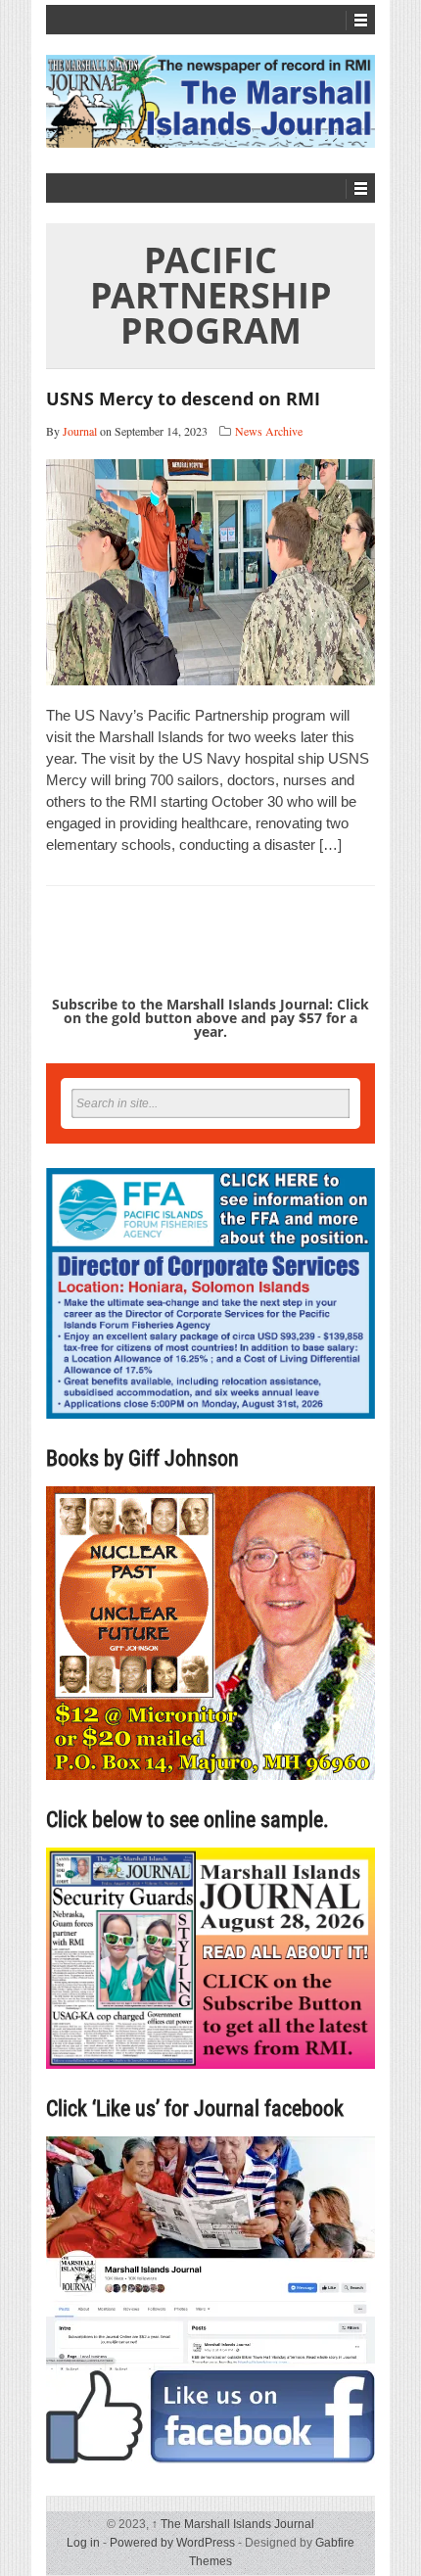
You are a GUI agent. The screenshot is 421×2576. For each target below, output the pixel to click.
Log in (83, 2543)
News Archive (269, 431)
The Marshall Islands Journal (233, 2524)
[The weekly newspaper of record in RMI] (210, 101)
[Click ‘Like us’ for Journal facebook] (210, 2300)
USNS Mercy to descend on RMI (183, 398)
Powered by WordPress (172, 2543)
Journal (80, 431)
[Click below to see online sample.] (210, 1958)
